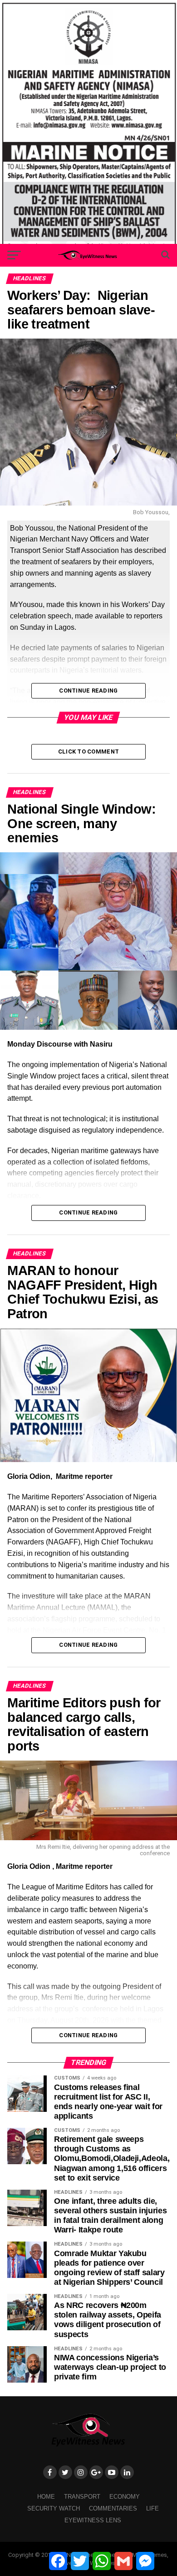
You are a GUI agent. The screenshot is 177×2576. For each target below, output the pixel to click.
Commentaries (113, 2508)
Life (152, 2508)
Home (46, 2497)
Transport (82, 2497)
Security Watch (54, 2508)
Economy (125, 2497)
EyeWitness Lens (93, 2520)
